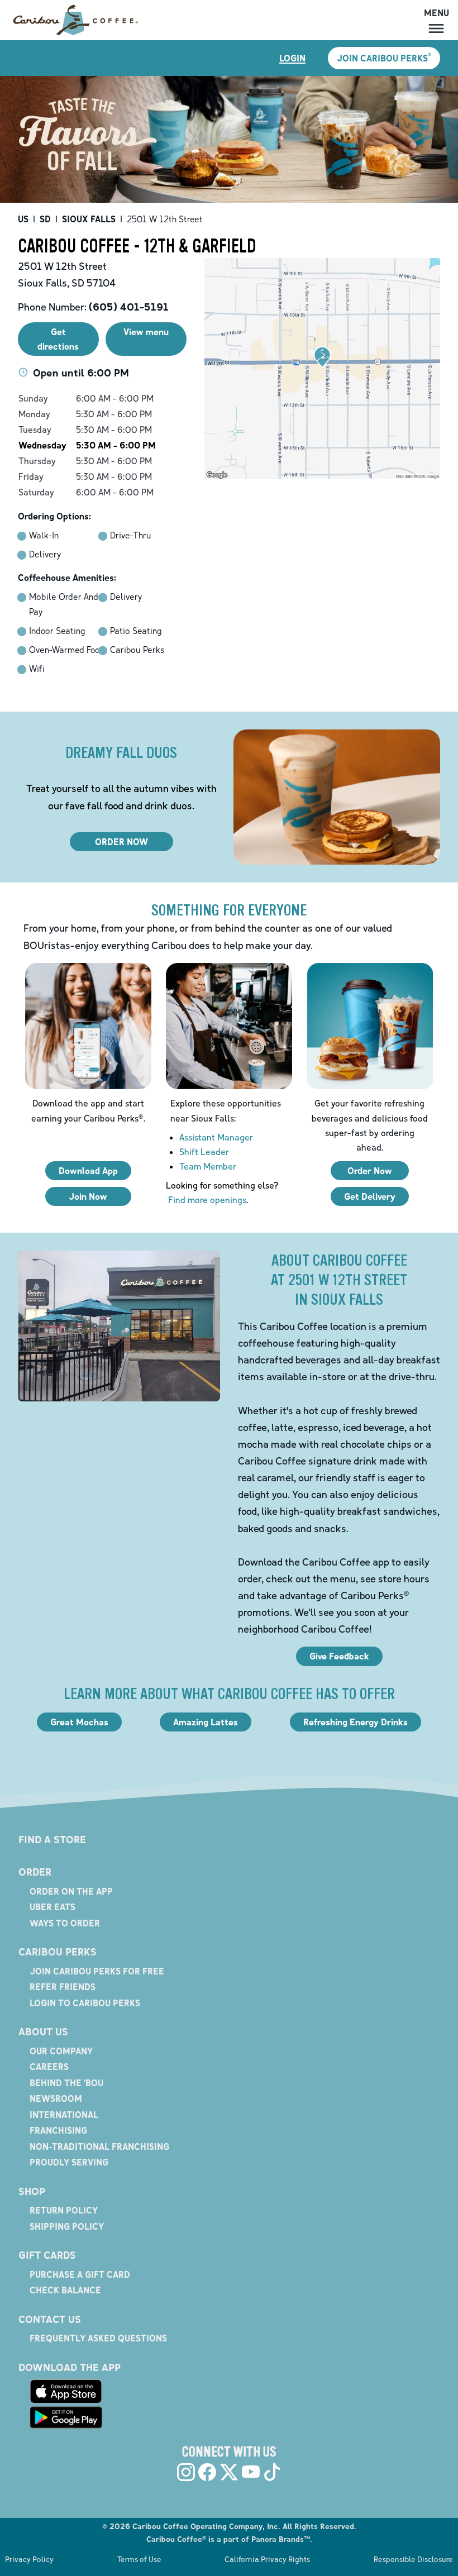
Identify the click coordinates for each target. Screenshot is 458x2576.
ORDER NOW (121, 842)
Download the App (70, 2367)
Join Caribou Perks (384, 58)
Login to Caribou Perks (85, 2003)
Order (35, 1872)
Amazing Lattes (206, 1722)
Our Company (61, 2051)
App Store (66, 2392)
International (64, 2115)
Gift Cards (47, 2255)
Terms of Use (139, 2559)
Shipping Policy (67, 2226)
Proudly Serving (69, 2162)
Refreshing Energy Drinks (356, 1722)
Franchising (58, 2130)
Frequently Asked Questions (98, 2338)
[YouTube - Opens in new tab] (251, 2472)
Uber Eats (53, 1907)
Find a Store (52, 1840)
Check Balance (65, 2290)
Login (292, 58)
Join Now (88, 1196)
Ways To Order (65, 1923)
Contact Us (50, 2319)
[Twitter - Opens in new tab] (229, 2472)
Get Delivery (370, 1196)
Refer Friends (63, 1987)
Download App (88, 1171)
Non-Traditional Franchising (99, 2146)
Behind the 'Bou (66, 2083)
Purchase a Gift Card (80, 2274)
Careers (49, 2067)
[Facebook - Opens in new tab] (207, 2472)
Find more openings (207, 1200)
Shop (32, 2191)
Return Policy (64, 2210)
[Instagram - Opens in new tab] (186, 2472)
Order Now (370, 1171)
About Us (43, 2032)
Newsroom (56, 2098)
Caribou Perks (58, 1952)
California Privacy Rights (267, 2559)
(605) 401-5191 (129, 307)
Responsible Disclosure (413, 2559)
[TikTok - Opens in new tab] (272, 2472)
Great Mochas (79, 1722)
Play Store (66, 2417)
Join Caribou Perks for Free (97, 1971)
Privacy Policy (29, 2559)
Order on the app (71, 1891)
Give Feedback (339, 1656)
